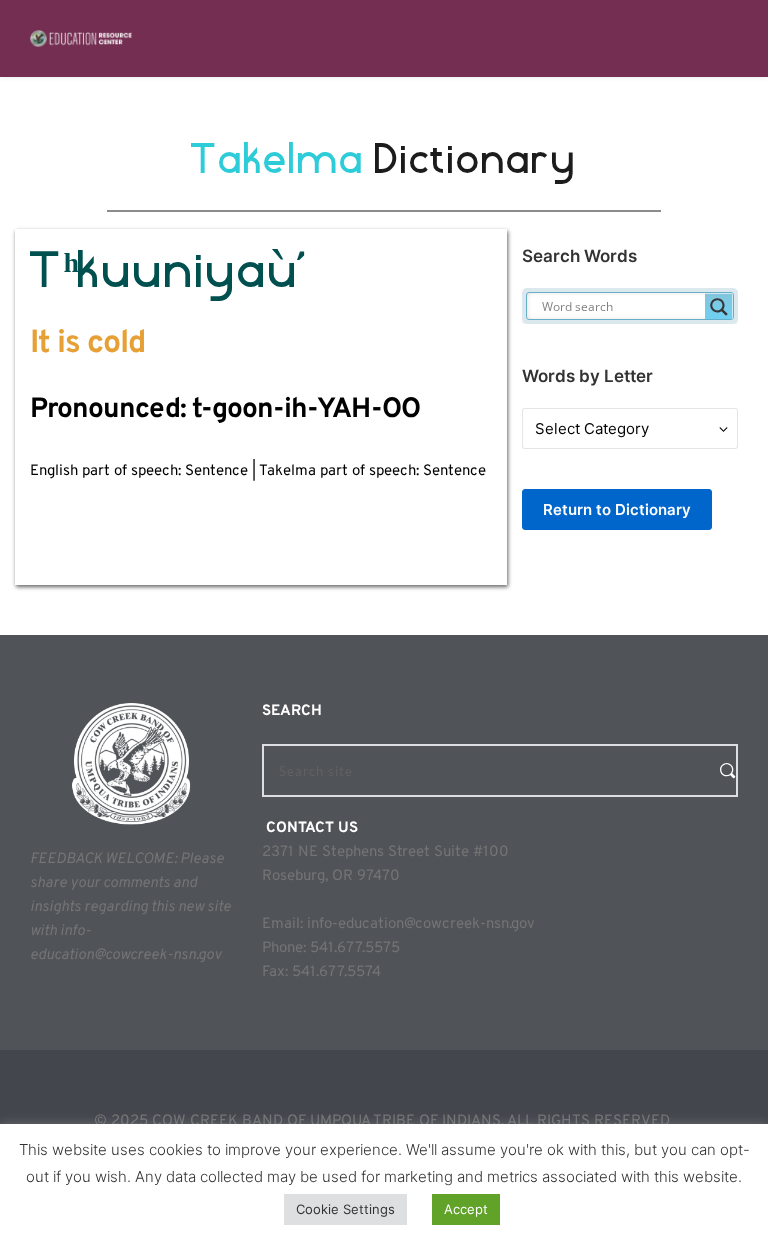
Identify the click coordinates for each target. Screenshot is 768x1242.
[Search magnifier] (719, 307)
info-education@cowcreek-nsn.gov (421, 924)
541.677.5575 (355, 948)
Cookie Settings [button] (345, 1209)
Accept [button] (466, 1209)
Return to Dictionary (617, 509)
